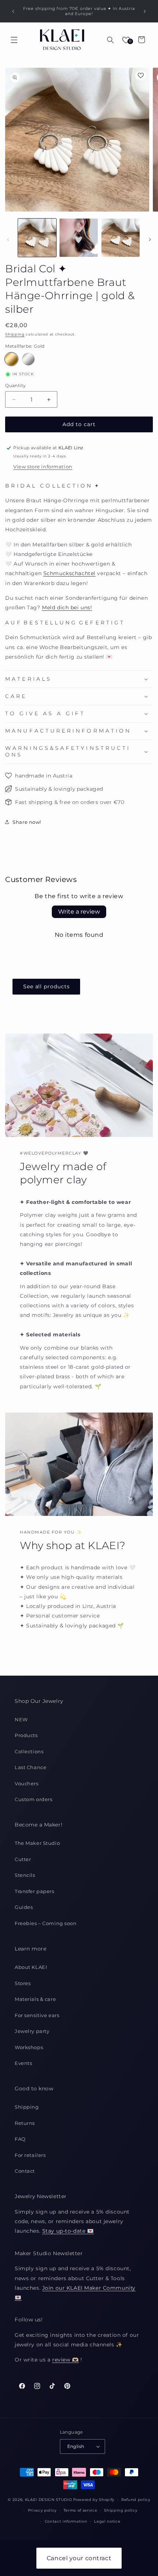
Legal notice (107, 2521)
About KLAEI (31, 1967)
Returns (25, 2123)
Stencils (25, 1875)
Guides (24, 1907)
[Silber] (28, 359)
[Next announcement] (145, 11)
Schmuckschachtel (69, 573)
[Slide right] (150, 240)
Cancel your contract (79, 2558)
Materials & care (35, 1999)
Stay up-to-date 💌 (68, 2231)
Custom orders (33, 1799)
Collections (29, 1751)
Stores (23, 1983)
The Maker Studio (37, 1843)
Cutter (23, 1859)
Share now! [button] (27, 822)
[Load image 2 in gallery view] (79, 238)
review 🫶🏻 (66, 2360)
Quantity (15, 385)
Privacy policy (42, 2510)
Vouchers (27, 1783)
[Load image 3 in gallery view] (121, 238)
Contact (25, 2171)
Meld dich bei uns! (67, 607)
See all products (46, 986)
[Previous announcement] (13, 11)
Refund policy (136, 2500)
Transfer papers (35, 1891)
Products (26, 1735)
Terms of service (80, 2510)
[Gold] (11, 359)
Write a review (79, 912)
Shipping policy (121, 2510)
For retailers (30, 2155)
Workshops (29, 2047)
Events (23, 2063)
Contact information (66, 2521)
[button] (14, 40)
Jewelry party (32, 2031)
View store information (43, 467)
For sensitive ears (37, 2015)
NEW (21, 1719)
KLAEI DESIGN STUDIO (49, 2499)
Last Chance (30, 1767)
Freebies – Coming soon (46, 1923)
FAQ (20, 2139)
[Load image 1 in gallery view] (37, 238)
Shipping (15, 334)
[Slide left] (8, 240)
